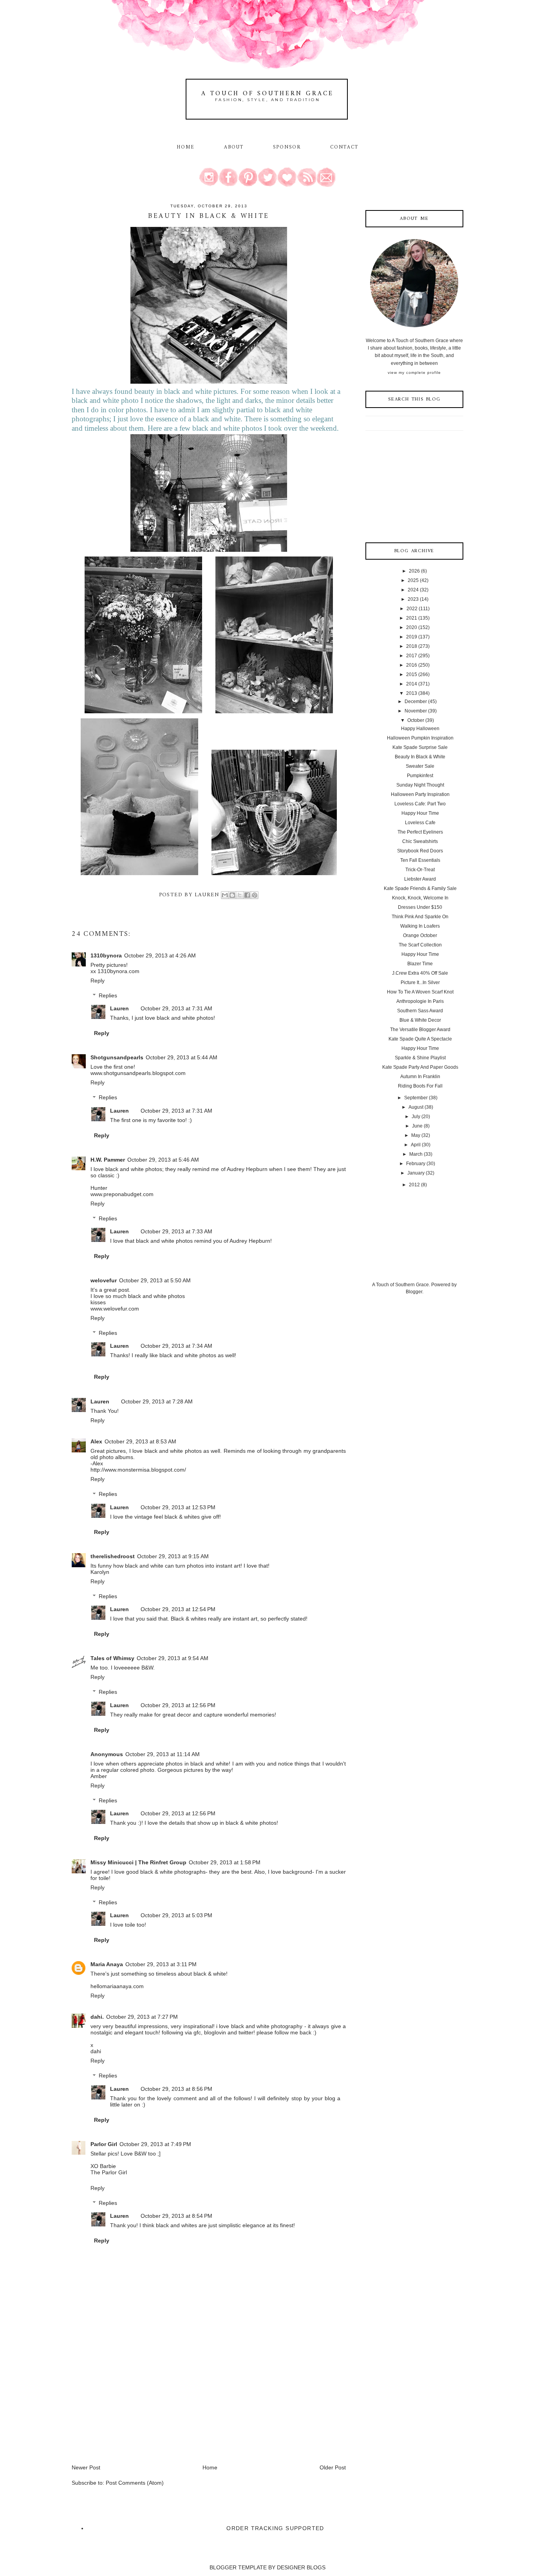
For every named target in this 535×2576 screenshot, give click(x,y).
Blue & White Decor (420, 1020)
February (416, 1164)
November (416, 711)
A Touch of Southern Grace (267, 94)
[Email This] (225, 895)
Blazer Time (420, 964)
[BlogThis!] (232, 895)
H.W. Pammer (108, 1160)
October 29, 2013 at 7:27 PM (142, 2017)
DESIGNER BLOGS (301, 2567)
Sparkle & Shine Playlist (420, 1058)
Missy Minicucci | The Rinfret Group (138, 1862)
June (417, 1126)
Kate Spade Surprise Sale (420, 747)
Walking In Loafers (420, 926)
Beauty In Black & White (420, 757)
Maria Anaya (107, 1964)
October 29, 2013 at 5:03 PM (176, 1915)
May (416, 1135)
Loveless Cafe (420, 823)
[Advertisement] (130, 2409)
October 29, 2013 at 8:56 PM (176, 2089)
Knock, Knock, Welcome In (420, 898)
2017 (412, 656)
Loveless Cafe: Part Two (420, 804)
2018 (412, 646)
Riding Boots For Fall (420, 1086)
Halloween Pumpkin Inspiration (420, 738)
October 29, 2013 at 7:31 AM (176, 1008)
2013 (412, 693)
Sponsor (287, 147)
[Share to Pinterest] (255, 895)
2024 (413, 590)
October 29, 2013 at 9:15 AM (173, 1556)
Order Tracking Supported (275, 2528)
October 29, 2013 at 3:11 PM (161, 1964)
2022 (412, 609)
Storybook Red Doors (420, 851)
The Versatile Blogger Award (420, 1030)
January (416, 1173)
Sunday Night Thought (420, 785)
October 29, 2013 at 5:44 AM (182, 1057)
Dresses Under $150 (420, 907)
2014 (412, 684)
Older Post (333, 2467)
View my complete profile (414, 373)
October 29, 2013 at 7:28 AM (157, 1401)
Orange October (420, 935)
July (416, 1117)
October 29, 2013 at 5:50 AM (155, 1280)
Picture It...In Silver (420, 983)
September (416, 1098)
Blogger (414, 1292)
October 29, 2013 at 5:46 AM (163, 1160)
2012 (414, 1185)
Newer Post (86, 2467)
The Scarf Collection (420, 945)
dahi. (97, 2017)
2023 (413, 599)
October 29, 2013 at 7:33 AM (176, 1231)
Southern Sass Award (420, 1011)
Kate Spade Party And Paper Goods (420, 1067)
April (416, 1145)
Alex (96, 1441)
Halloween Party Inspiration (420, 794)
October (416, 720)
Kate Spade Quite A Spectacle (420, 1039)
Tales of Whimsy (112, 1658)
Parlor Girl (104, 2144)
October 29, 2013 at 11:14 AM (163, 1754)
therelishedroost (113, 1556)
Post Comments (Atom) (135, 2483)
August (416, 1107)
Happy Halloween (420, 729)
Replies (108, 995)
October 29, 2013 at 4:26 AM (160, 955)
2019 (412, 637)
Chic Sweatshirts (420, 841)
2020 (412, 627)
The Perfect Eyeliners (420, 832)
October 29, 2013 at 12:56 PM (178, 1705)
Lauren (119, 1008)
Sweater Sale (420, 766)
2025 (413, 580)
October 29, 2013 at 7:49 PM (155, 2144)
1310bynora (106, 955)
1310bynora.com (118, 971)
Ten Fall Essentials (420, 860)
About (235, 147)
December (416, 702)
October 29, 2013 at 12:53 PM (178, 1507)
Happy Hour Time (420, 813)
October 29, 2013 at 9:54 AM (173, 1658)
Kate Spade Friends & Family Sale (420, 888)
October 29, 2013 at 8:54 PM (176, 2216)
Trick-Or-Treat (420, 870)
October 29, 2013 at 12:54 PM (178, 1609)
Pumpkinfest (420, 776)
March (416, 1154)
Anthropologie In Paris (420, 1001)
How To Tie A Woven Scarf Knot (420, 992)
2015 (412, 674)
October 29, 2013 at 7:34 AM (176, 1346)
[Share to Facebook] (247, 895)
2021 (412, 618)
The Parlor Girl (109, 2172)
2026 (414, 571)
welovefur (104, 1280)
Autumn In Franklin (420, 1077)
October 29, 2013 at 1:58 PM (225, 1862)
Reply (98, 981)
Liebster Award (420, 879)
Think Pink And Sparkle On (420, 917)
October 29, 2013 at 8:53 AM (140, 1441)
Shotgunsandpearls (117, 1057)
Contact (344, 147)
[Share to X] (240, 895)
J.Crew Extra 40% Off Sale (420, 973)
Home (186, 147)
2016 (412, 665)
